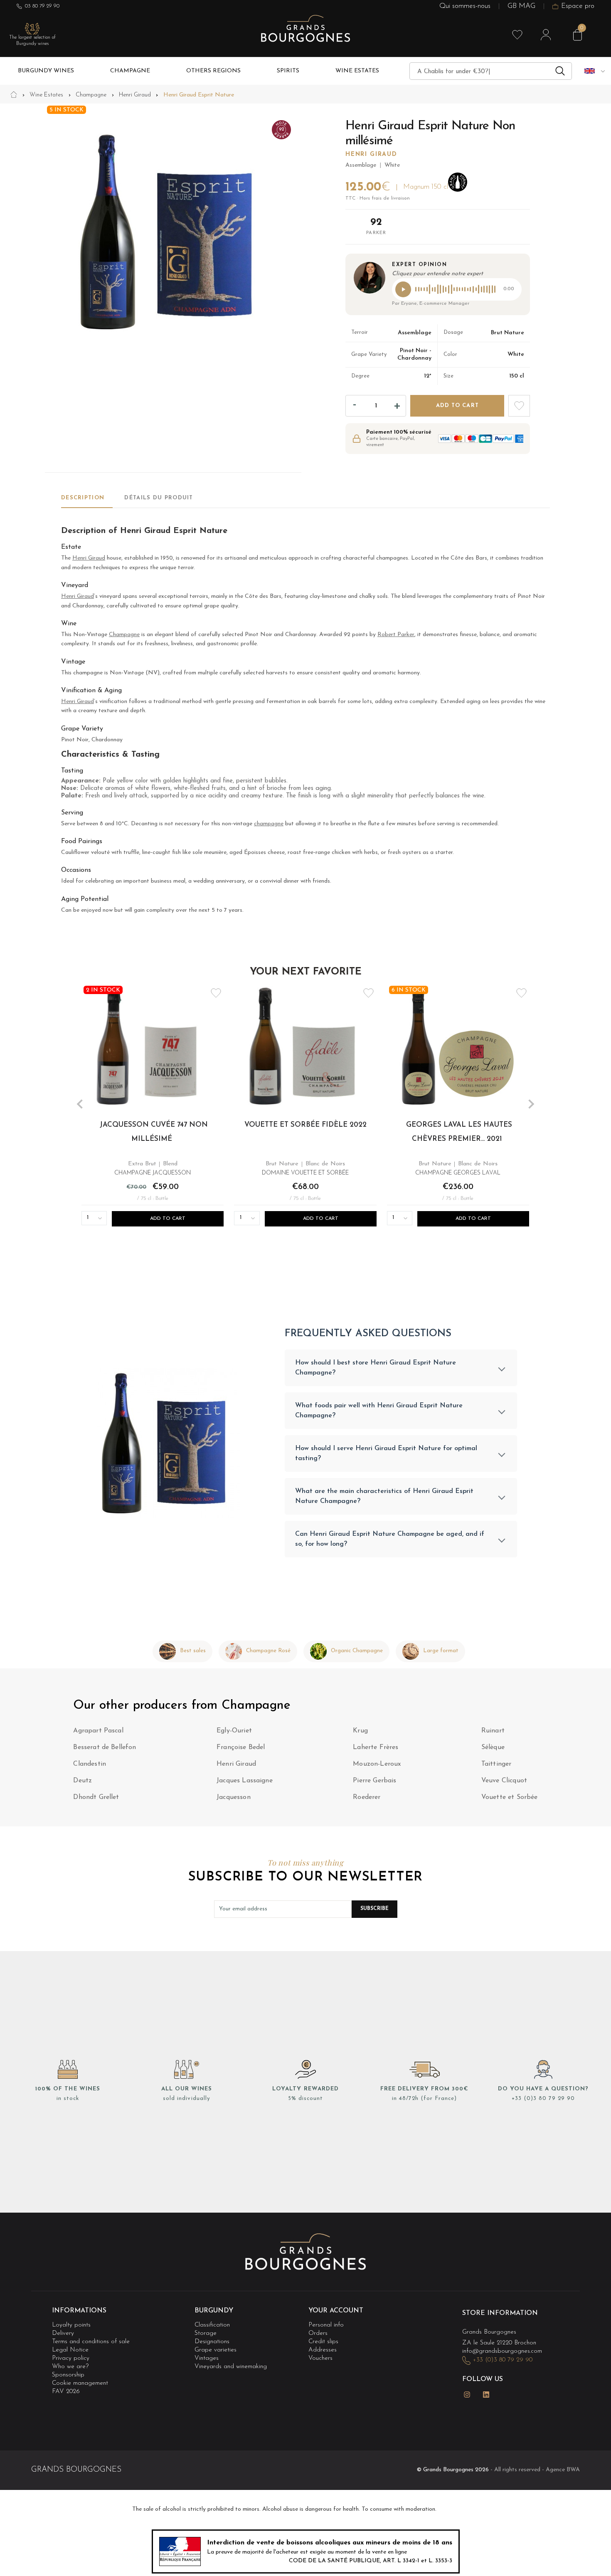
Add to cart (457, 406)
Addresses (323, 2350)
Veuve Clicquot (504, 1781)
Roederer (367, 1797)
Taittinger (496, 1764)
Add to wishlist (519, 406)
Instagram (467, 2395)
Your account (336, 2311)
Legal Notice (70, 2350)
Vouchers (320, 2358)
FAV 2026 (66, 2392)
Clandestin (90, 1764)
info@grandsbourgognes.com (502, 2351)
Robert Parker (396, 635)
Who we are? (70, 2367)
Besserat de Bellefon (105, 1747)
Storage (206, 2333)
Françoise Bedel (241, 1747)
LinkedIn (486, 2395)
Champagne (124, 635)
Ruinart (493, 1731)
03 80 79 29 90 (42, 6)
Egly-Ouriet (234, 1731)
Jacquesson (234, 1797)
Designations (212, 2342)
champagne (269, 824)
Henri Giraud (371, 154)
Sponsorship (68, 2375)
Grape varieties (216, 2350)
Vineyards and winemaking (231, 2367)
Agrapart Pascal (98, 1731)
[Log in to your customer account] (546, 35)
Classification (212, 2325)
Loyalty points (71, 2325)
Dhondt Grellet (96, 1797)
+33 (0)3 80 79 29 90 (543, 2099)
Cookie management (80, 2384)
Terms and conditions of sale (91, 2342)
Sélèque (493, 1747)
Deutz (83, 1781)
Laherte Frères (376, 1747)
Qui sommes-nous (465, 6)
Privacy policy (71, 2358)
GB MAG (521, 6)
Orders (318, 2333)
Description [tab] (83, 498)
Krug (360, 1731)
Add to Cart (168, 1219)
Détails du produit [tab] (159, 498)
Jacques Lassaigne (245, 1781)
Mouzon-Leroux (377, 1764)
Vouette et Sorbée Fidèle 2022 (305, 1125)
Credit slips (323, 2342)
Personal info (326, 2325)
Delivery (63, 2333)
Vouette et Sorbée (510, 1797)
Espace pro (578, 6)
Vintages (207, 2358)
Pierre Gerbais (374, 1781)
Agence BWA (563, 2470)
